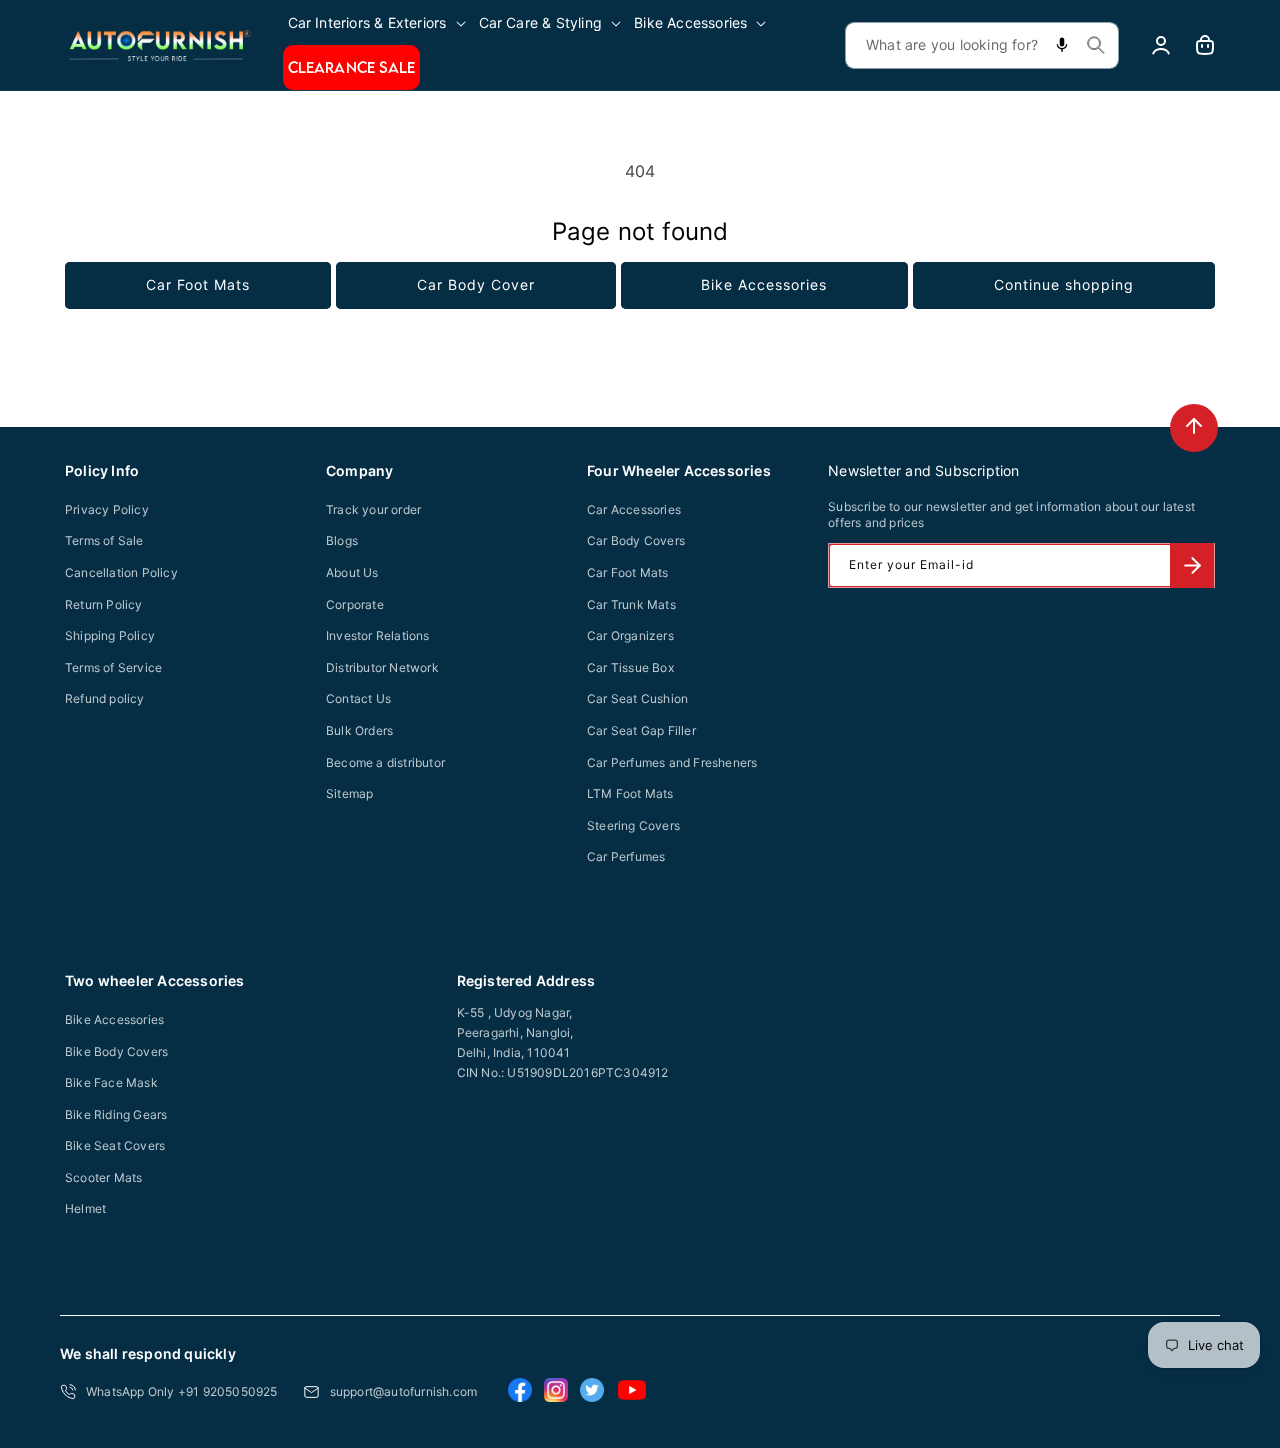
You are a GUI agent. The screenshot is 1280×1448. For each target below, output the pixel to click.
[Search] (1096, 45)
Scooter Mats (103, 1177)
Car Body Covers (636, 540)
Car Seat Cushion (637, 698)
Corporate (355, 604)
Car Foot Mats (198, 284)
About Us (352, 572)
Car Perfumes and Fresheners (672, 762)
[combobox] (982, 45)
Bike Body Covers (116, 1051)
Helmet (85, 1208)
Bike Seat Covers (115, 1145)
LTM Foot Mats (630, 793)
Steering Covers (633, 825)
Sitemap (349, 793)
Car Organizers (630, 635)
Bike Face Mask (111, 1082)
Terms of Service (113, 667)
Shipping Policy (110, 635)
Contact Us (358, 698)
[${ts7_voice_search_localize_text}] (1062, 45)
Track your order (373, 509)
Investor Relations (378, 635)
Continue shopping (1064, 284)
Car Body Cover (476, 284)
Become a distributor (385, 762)
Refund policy (105, 698)
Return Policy (104, 604)
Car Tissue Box (630, 667)
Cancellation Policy (121, 572)
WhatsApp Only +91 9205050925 (182, 1391)
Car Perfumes (626, 856)
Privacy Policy (107, 509)
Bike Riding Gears (116, 1114)
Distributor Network (382, 667)
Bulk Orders (359, 730)
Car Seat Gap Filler (641, 730)
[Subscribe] (1192, 565)
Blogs (342, 540)
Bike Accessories (764, 284)
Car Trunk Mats (631, 604)
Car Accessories (634, 509)
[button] (378, 22)
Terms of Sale (104, 540)
